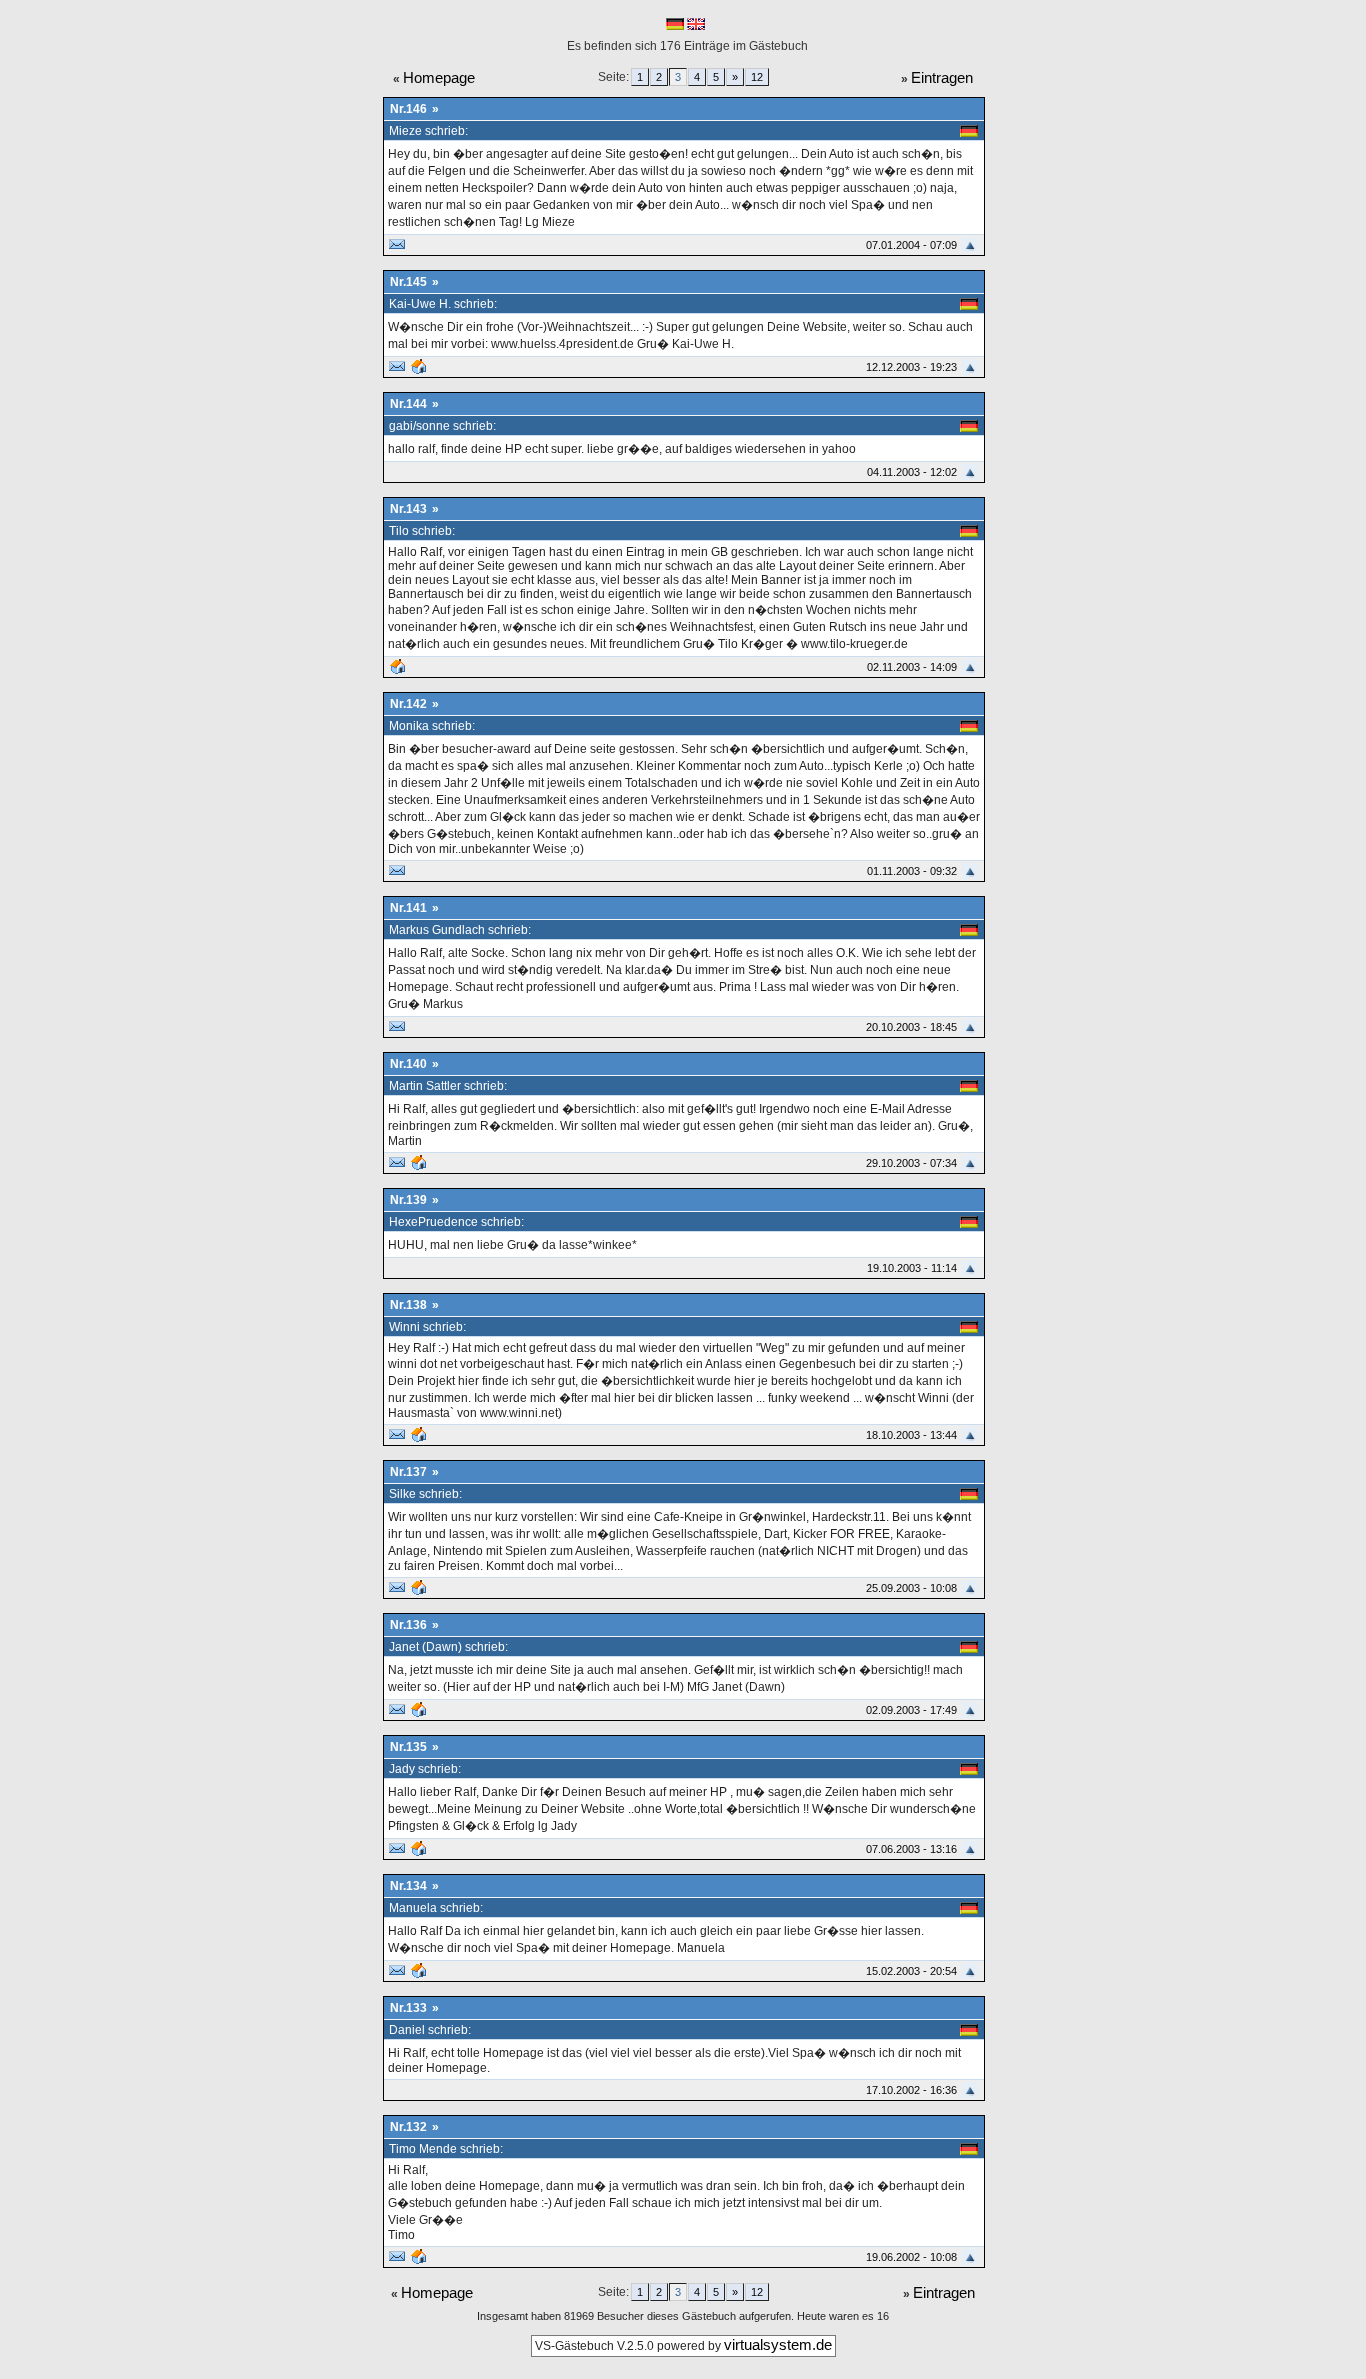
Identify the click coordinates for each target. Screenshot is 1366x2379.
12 (757, 77)
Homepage (439, 77)
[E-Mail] (397, 248)
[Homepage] (419, 370)
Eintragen (942, 77)
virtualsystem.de (778, 2344)
